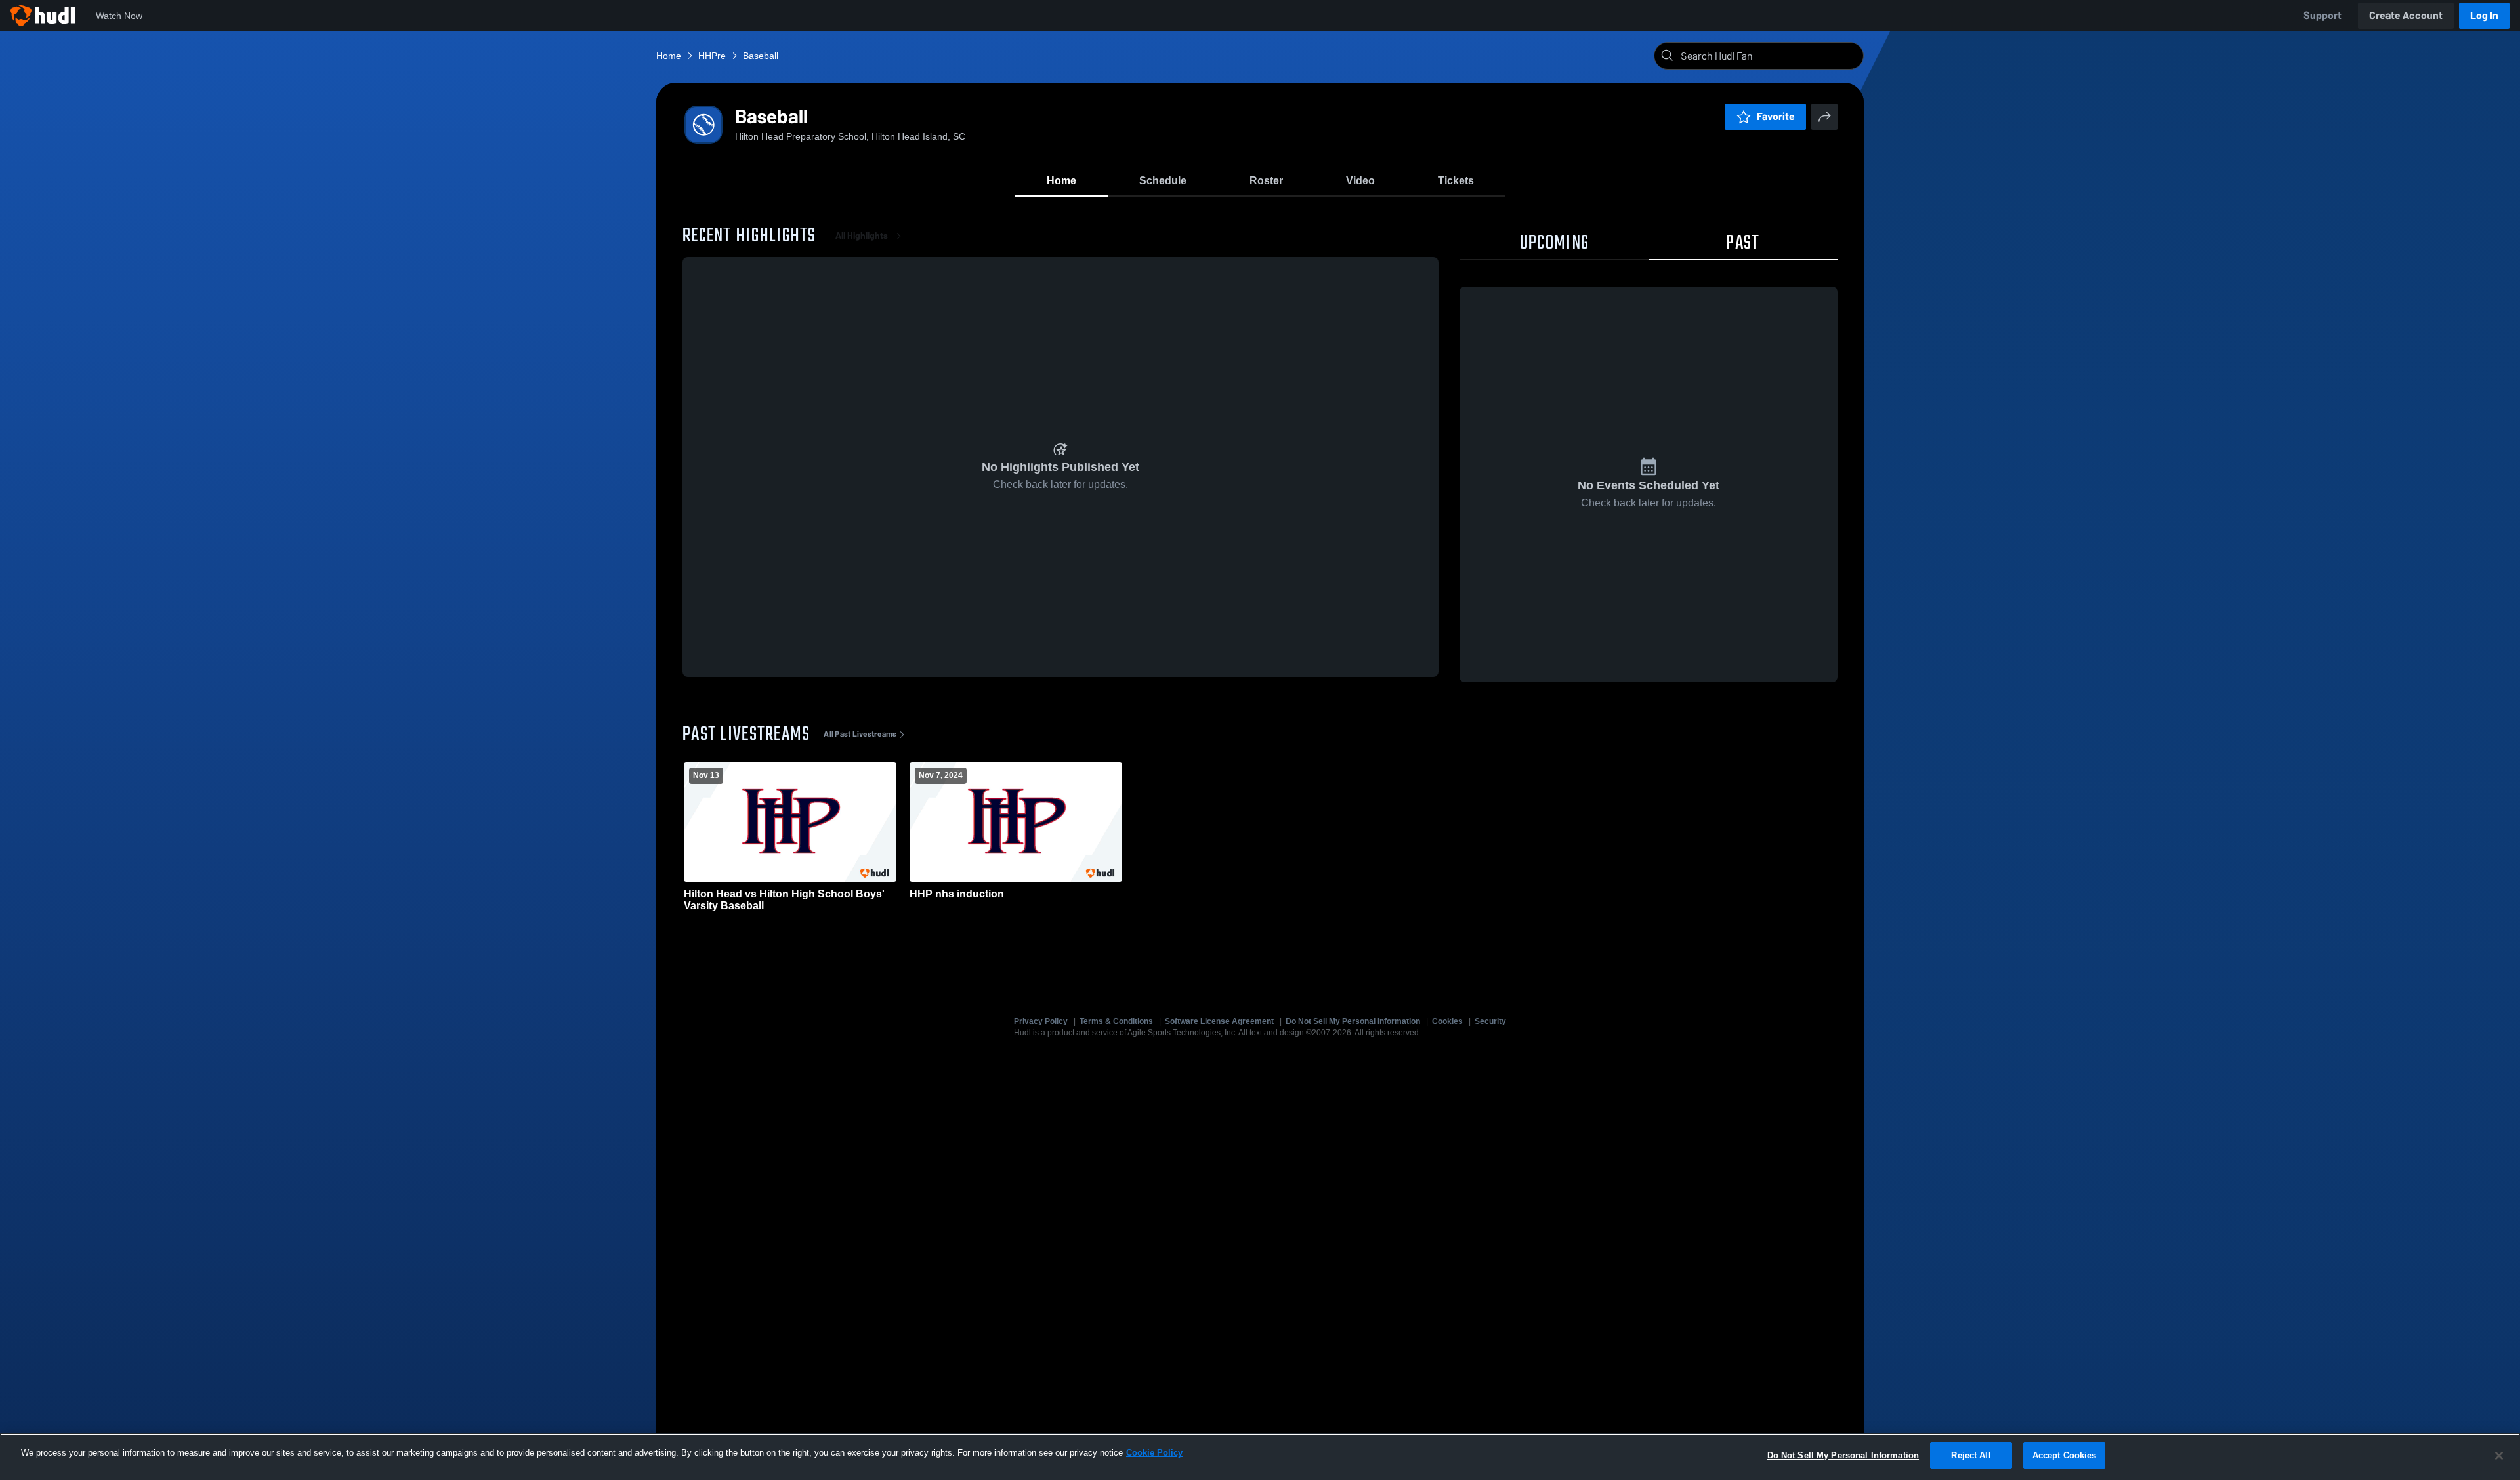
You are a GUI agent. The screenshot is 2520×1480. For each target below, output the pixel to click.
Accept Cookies (2065, 1455)
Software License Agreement (1219, 1021)
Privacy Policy (1041, 1021)
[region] (1260, 1457)
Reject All (1971, 1455)
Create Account (2406, 15)
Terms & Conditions (1116, 1021)
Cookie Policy (1154, 1453)
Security (1490, 1021)
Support (2322, 15)
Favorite (1776, 116)
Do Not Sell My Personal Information (1353, 1021)
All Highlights (862, 236)
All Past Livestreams (860, 734)
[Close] (2499, 1456)
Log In (2484, 15)
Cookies (1447, 1021)
